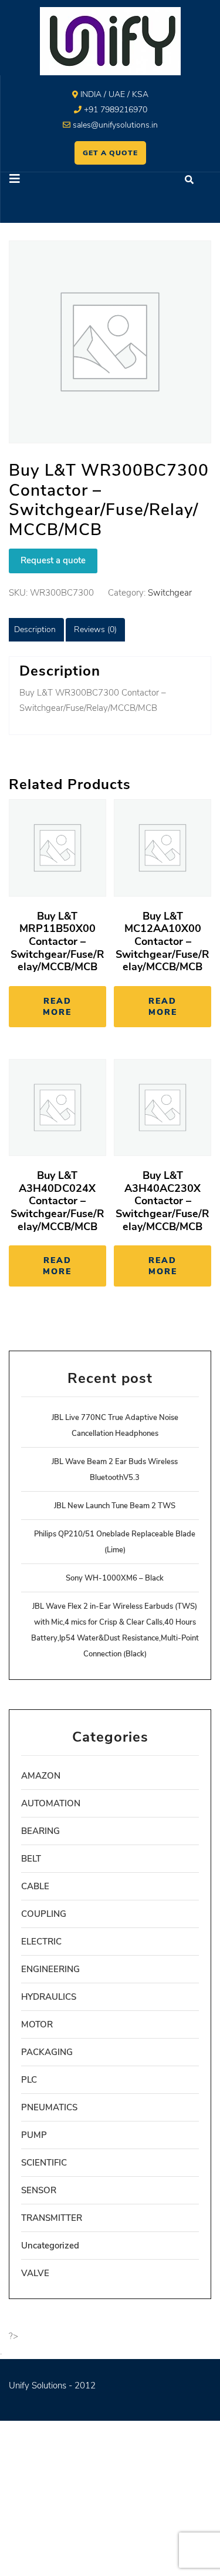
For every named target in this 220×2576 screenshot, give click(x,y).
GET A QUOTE (110, 153)
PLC (29, 2080)
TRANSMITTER (52, 2218)
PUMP (34, 2135)
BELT (31, 1859)
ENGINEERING (50, 1969)
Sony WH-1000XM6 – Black (115, 1578)
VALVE (35, 2273)
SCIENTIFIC (44, 2163)
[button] (55, 180)
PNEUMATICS (49, 2107)
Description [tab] (35, 629)
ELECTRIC (41, 1942)
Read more (57, 1007)
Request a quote (53, 560)
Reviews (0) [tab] (95, 629)
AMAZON (41, 1776)
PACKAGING (47, 2052)
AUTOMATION (51, 1803)
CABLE (35, 1886)
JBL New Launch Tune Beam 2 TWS (115, 1506)
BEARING (40, 1831)
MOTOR (37, 2024)
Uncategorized (50, 2246)
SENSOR (39, 2190)
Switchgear (170, 593)
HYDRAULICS (49, 1997)
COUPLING (44, 1914)
